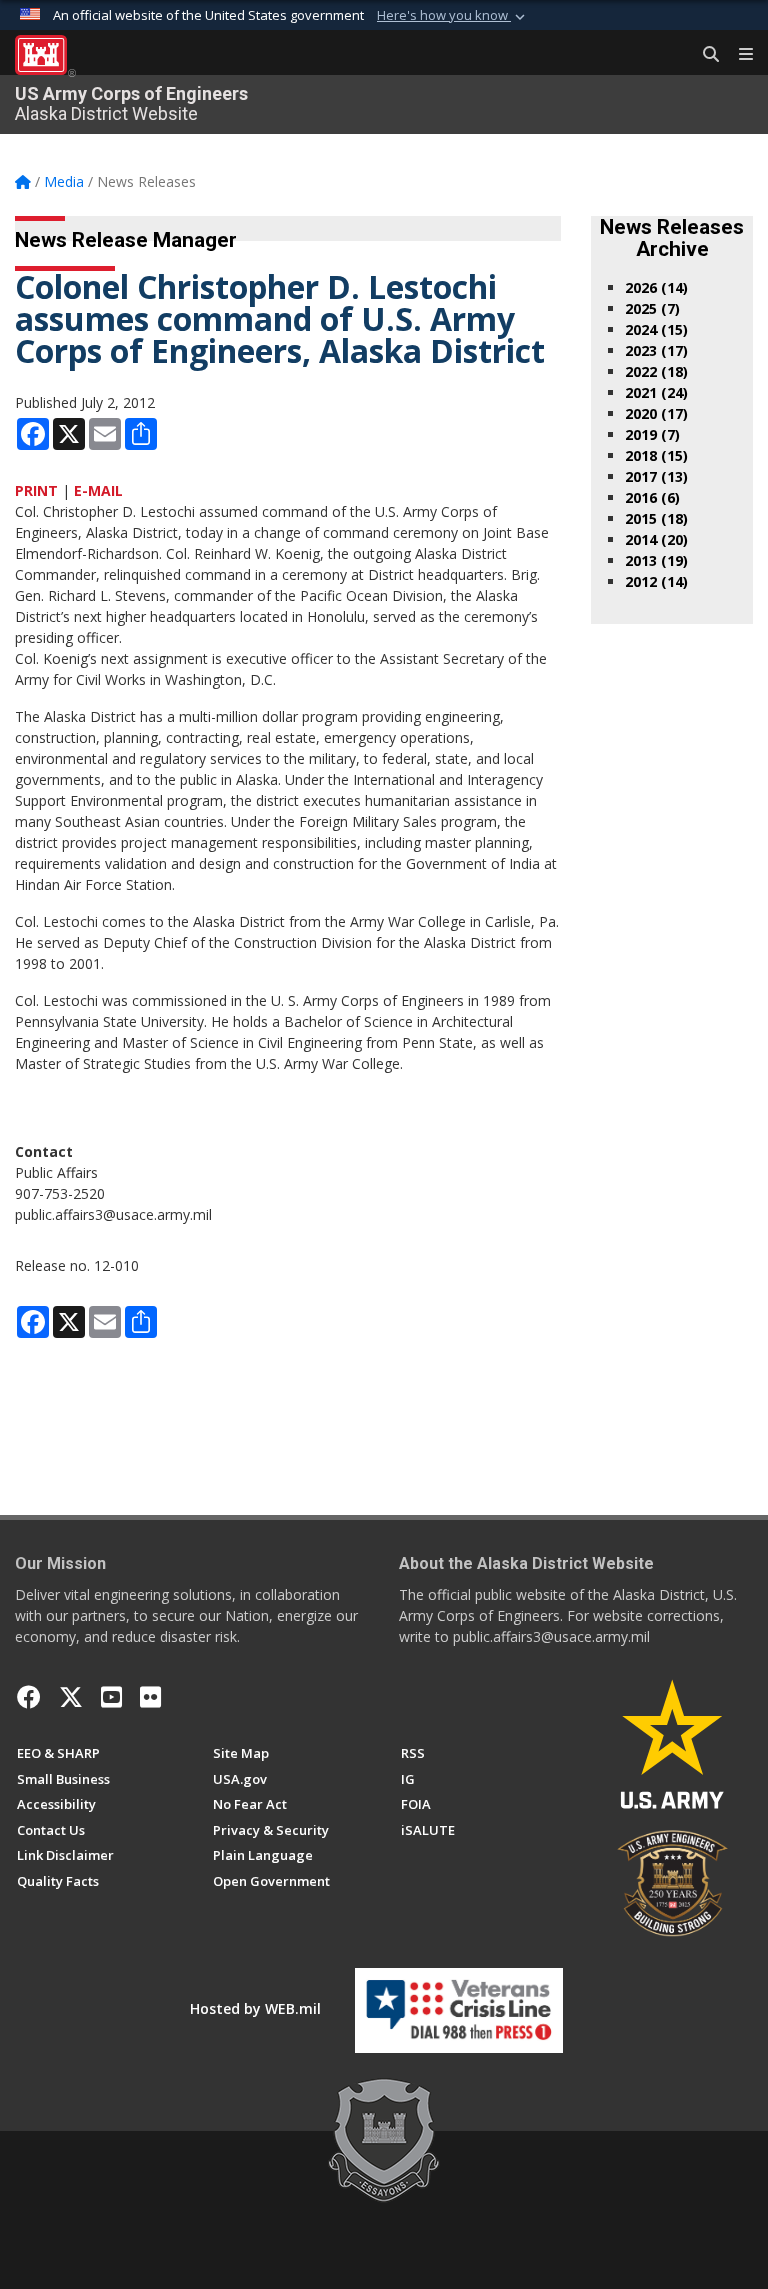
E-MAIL (98, 490)
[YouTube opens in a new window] (111, 1697)
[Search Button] (704, 55)
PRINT (36, 490)
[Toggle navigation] (738, 55)
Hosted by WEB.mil (255, 2008)
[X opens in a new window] (71, 1697)
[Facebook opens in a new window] (29, 1697)
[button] (453, 16)
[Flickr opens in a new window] (150, 1697)
